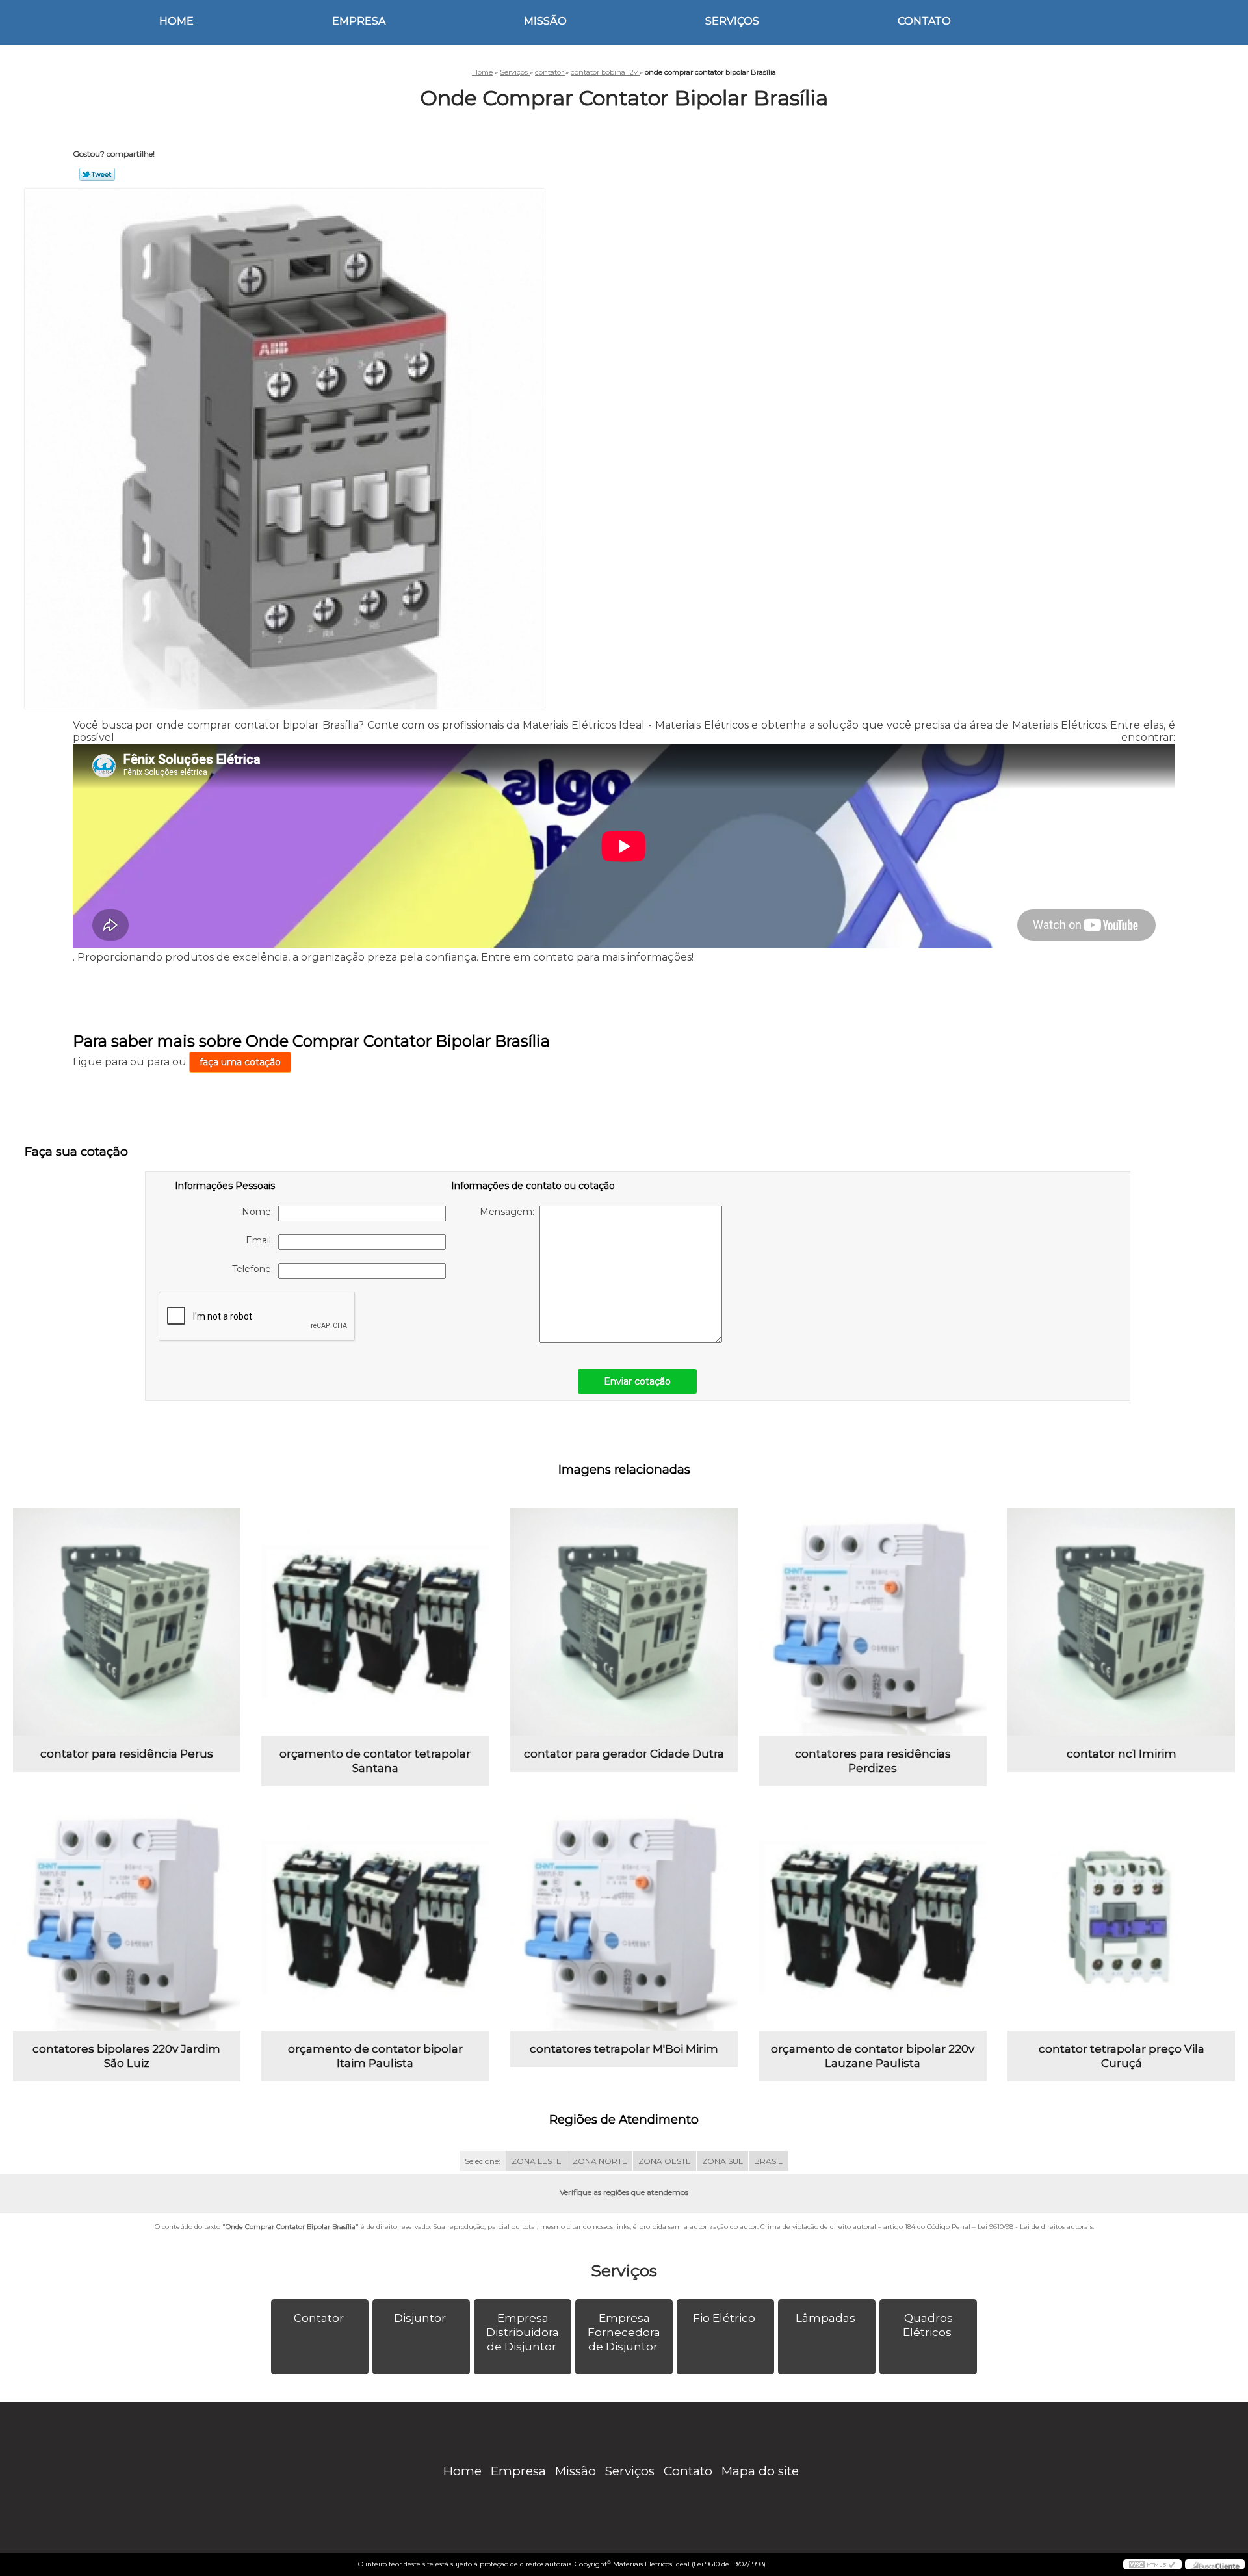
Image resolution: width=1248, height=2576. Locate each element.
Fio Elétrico (724, 2318)
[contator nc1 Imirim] (1121, 1622)
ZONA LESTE (537, 2161)
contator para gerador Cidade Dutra (624, 1754)
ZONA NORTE (600, 2161)
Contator (319, 2318)
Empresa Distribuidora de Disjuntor (523, 2332)
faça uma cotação (240, 1062)
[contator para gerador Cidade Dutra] (624, 1622)
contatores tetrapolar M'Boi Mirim (624, 2049)
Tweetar (97, 174)
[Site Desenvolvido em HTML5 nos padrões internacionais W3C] (1152, 2564)
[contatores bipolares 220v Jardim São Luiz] (127, 1917)
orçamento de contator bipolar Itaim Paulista (375, 2056)
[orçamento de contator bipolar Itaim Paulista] (375, 1917)
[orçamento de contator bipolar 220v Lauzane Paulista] (873, 1917)
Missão (545, 21)
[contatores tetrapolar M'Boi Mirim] (624, 1917)
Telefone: (255, 1269)
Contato (924, 21)
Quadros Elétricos (928, 2325)
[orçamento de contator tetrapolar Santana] (375, 1622)
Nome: (260, 1212)
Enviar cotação (637, 1381)
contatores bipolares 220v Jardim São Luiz (126, 2056)
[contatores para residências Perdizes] (873, 1622)
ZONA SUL (722, 2161)
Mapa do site (760, 2471)
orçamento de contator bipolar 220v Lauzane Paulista (873, 2056)
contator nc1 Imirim (1122, 1754)
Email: (262, 1240)
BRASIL (768, 2161)
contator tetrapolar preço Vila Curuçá (1122, 2056)
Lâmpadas (825, 2318)
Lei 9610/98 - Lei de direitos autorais (1035, 2227)
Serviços (732, 21)
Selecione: (483, 2161)
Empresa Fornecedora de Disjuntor (624, 2332)
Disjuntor (420, 2318)
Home (176, 21)
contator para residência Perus (127, 1754)
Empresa (359, 21)
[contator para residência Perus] (127, 1622)
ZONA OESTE (665, 2161)
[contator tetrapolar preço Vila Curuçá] (1121, 1917)
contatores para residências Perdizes (873, 1761)
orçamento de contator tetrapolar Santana (375, 1761)
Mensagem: (510, 1212)
